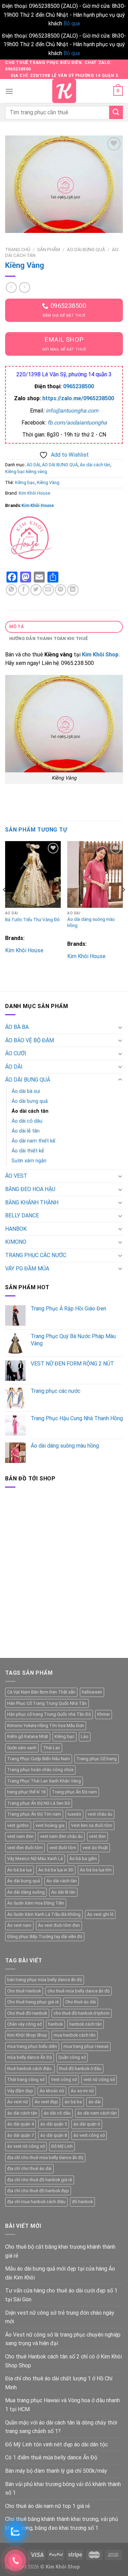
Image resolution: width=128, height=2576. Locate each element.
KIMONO (16, 1242)
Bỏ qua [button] (72, 23)
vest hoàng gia (50, 1825)
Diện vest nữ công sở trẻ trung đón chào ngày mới (60, 2317)
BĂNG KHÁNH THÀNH (32, 1202)
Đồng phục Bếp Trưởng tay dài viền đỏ (45, 1937)
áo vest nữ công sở (26, 2146)
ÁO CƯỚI (16, 1053)
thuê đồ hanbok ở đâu (80, 2069)
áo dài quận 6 (87, 2124)
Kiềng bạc (25, 482)
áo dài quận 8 (54, 2135)
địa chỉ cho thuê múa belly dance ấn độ (45, 2157)
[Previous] (5, 904)
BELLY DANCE (22, 1215)
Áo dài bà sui (26, 1091)
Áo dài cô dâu (27, 1121)
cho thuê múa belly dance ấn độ (79, 1991)
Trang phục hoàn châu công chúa (40, 1770)
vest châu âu (100, 1814)
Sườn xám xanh (22, 1748)
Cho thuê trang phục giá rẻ (33, 2002)
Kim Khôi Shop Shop (27, 2035)
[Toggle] (120, 1027)
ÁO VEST (16, 1176)
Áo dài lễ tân (26, 1131)
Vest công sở (64, 2080)
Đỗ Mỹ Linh (62, 2146)
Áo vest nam (19, 1925)
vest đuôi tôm (63, 1848)
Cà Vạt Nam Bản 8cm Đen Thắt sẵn (41, 1692)
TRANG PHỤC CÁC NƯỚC (36, 1255)
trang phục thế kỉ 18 (26, 1792)
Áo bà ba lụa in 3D (56, 1870)
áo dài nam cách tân (97, 2113)
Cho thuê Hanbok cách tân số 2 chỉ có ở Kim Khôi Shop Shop (63, 2361)
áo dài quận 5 (54, 2124)
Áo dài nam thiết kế (33, 1141)
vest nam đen (20, 1836)
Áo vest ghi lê (100, 1914)
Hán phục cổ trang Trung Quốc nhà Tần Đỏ (49, 1714)
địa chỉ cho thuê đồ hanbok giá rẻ (40, 2180)
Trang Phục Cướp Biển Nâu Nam (39, 1759)
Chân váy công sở (24, 2024)
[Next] (123, 904)
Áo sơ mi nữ (82, 2091)
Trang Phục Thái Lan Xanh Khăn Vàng (44, 1781)
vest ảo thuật (95, 1848)
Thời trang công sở (26, 2080)
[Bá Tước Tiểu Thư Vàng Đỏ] (33, 874)
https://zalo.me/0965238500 (78, 398)
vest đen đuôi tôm (25, 1848)
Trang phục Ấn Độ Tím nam (34, 1814)
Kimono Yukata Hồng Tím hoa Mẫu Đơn (46, 1725)
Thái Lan (52, 1748)
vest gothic (18, 1825)
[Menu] (9, 91)
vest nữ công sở (99, 2080)
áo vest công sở (89, 2135)
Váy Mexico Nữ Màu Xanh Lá (35, 1859)
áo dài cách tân (22, 2113)
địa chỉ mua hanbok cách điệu (36, 2202)
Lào (85, 1736)
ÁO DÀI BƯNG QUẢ (86, 249)
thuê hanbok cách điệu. (30, 2069)
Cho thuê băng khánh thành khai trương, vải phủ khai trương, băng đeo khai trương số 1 (62, 2523)
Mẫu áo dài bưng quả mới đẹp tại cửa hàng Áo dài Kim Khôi (60, 2273)
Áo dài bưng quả (30, 1101)
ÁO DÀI (33, 465)
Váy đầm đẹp (20, 2091)
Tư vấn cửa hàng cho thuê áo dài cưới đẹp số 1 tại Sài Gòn (61, 2295)
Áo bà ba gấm (83, 1859)
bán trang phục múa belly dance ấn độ (45, 1980)
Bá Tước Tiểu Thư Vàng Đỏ (32, 919)
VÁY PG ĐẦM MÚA (27, 1269)
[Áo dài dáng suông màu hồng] (95, 874)
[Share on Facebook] (24, 590)
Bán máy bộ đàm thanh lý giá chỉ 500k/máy (56, 2471)
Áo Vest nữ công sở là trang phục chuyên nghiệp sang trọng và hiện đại (63, 2339)
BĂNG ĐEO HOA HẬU (30, 1189)
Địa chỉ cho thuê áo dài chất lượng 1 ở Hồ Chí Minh (59, 2383)
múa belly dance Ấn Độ (30, 2057)
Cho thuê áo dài (81, 2002)
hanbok (55, 2024)
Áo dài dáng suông (26, 1892)
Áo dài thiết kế (28, 1151)
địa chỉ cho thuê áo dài (29, 2168)
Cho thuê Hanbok (24, 1991)
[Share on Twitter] (36, 590)
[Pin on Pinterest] (61, 590)
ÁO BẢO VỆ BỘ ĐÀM (30, 1040)
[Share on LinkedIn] (73, 590)
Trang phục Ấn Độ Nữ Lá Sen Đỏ (39, 1803)
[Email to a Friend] (48, 590)
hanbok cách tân (86, 2024)
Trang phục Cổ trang (97, 1759)
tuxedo (74, 1814)
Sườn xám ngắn (29, 1161)
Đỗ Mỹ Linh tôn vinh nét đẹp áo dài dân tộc (56, 2444)
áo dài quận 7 (20, 2135)
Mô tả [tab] (17, 626)
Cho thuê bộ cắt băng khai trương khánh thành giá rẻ (60, 2251)
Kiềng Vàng (48, 482)
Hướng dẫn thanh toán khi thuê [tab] (48, 638)
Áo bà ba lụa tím (96, 1870)
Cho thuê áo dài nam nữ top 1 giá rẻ (47, 2506)
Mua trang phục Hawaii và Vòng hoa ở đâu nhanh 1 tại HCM (62, 2405)
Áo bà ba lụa (19, 1870)
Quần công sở (72, 2057)
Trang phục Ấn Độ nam (74, 1792)
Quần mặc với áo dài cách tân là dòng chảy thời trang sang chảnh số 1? (61, 2427)
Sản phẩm (49, 249)
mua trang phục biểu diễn (32, 2046)
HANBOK (16, 1229)
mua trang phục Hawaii (86, 2046)
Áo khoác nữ (52, 2091)
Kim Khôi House (34, 493)
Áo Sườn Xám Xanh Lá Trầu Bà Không (44, 1914)
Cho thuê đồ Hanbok (27, 2013)
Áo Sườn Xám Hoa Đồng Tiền (36, 1903)
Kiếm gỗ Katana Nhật (28, 1736)
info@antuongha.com (72, 411)
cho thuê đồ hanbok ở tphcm (82, 2013)
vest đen (97, 1836)
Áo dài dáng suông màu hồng (91, 922)
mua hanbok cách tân (75, 2035)
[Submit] (116, 112)
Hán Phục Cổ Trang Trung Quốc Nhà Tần (47, 1703)
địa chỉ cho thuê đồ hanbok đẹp (38, 2191)
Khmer (104, 1714)
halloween (92, 1692)
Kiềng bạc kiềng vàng (26, 472)
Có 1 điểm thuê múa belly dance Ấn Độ (51, 2457)
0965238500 (79, 386)
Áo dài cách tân (95, 465)
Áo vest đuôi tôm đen (59, 1925)
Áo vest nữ (18, 2102)
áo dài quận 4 (20, 2124)
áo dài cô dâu (57, 2113)
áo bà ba (73, 2102)
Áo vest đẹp (46, 2102)
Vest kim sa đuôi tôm (92, 1825)
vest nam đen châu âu (61, 1836)
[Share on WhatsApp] (11, 590)
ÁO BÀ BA (17, 1027)
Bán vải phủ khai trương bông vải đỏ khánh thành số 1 (63, 2489)
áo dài (95, 2102)
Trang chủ (18, 249)
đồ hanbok (82, 2202)
